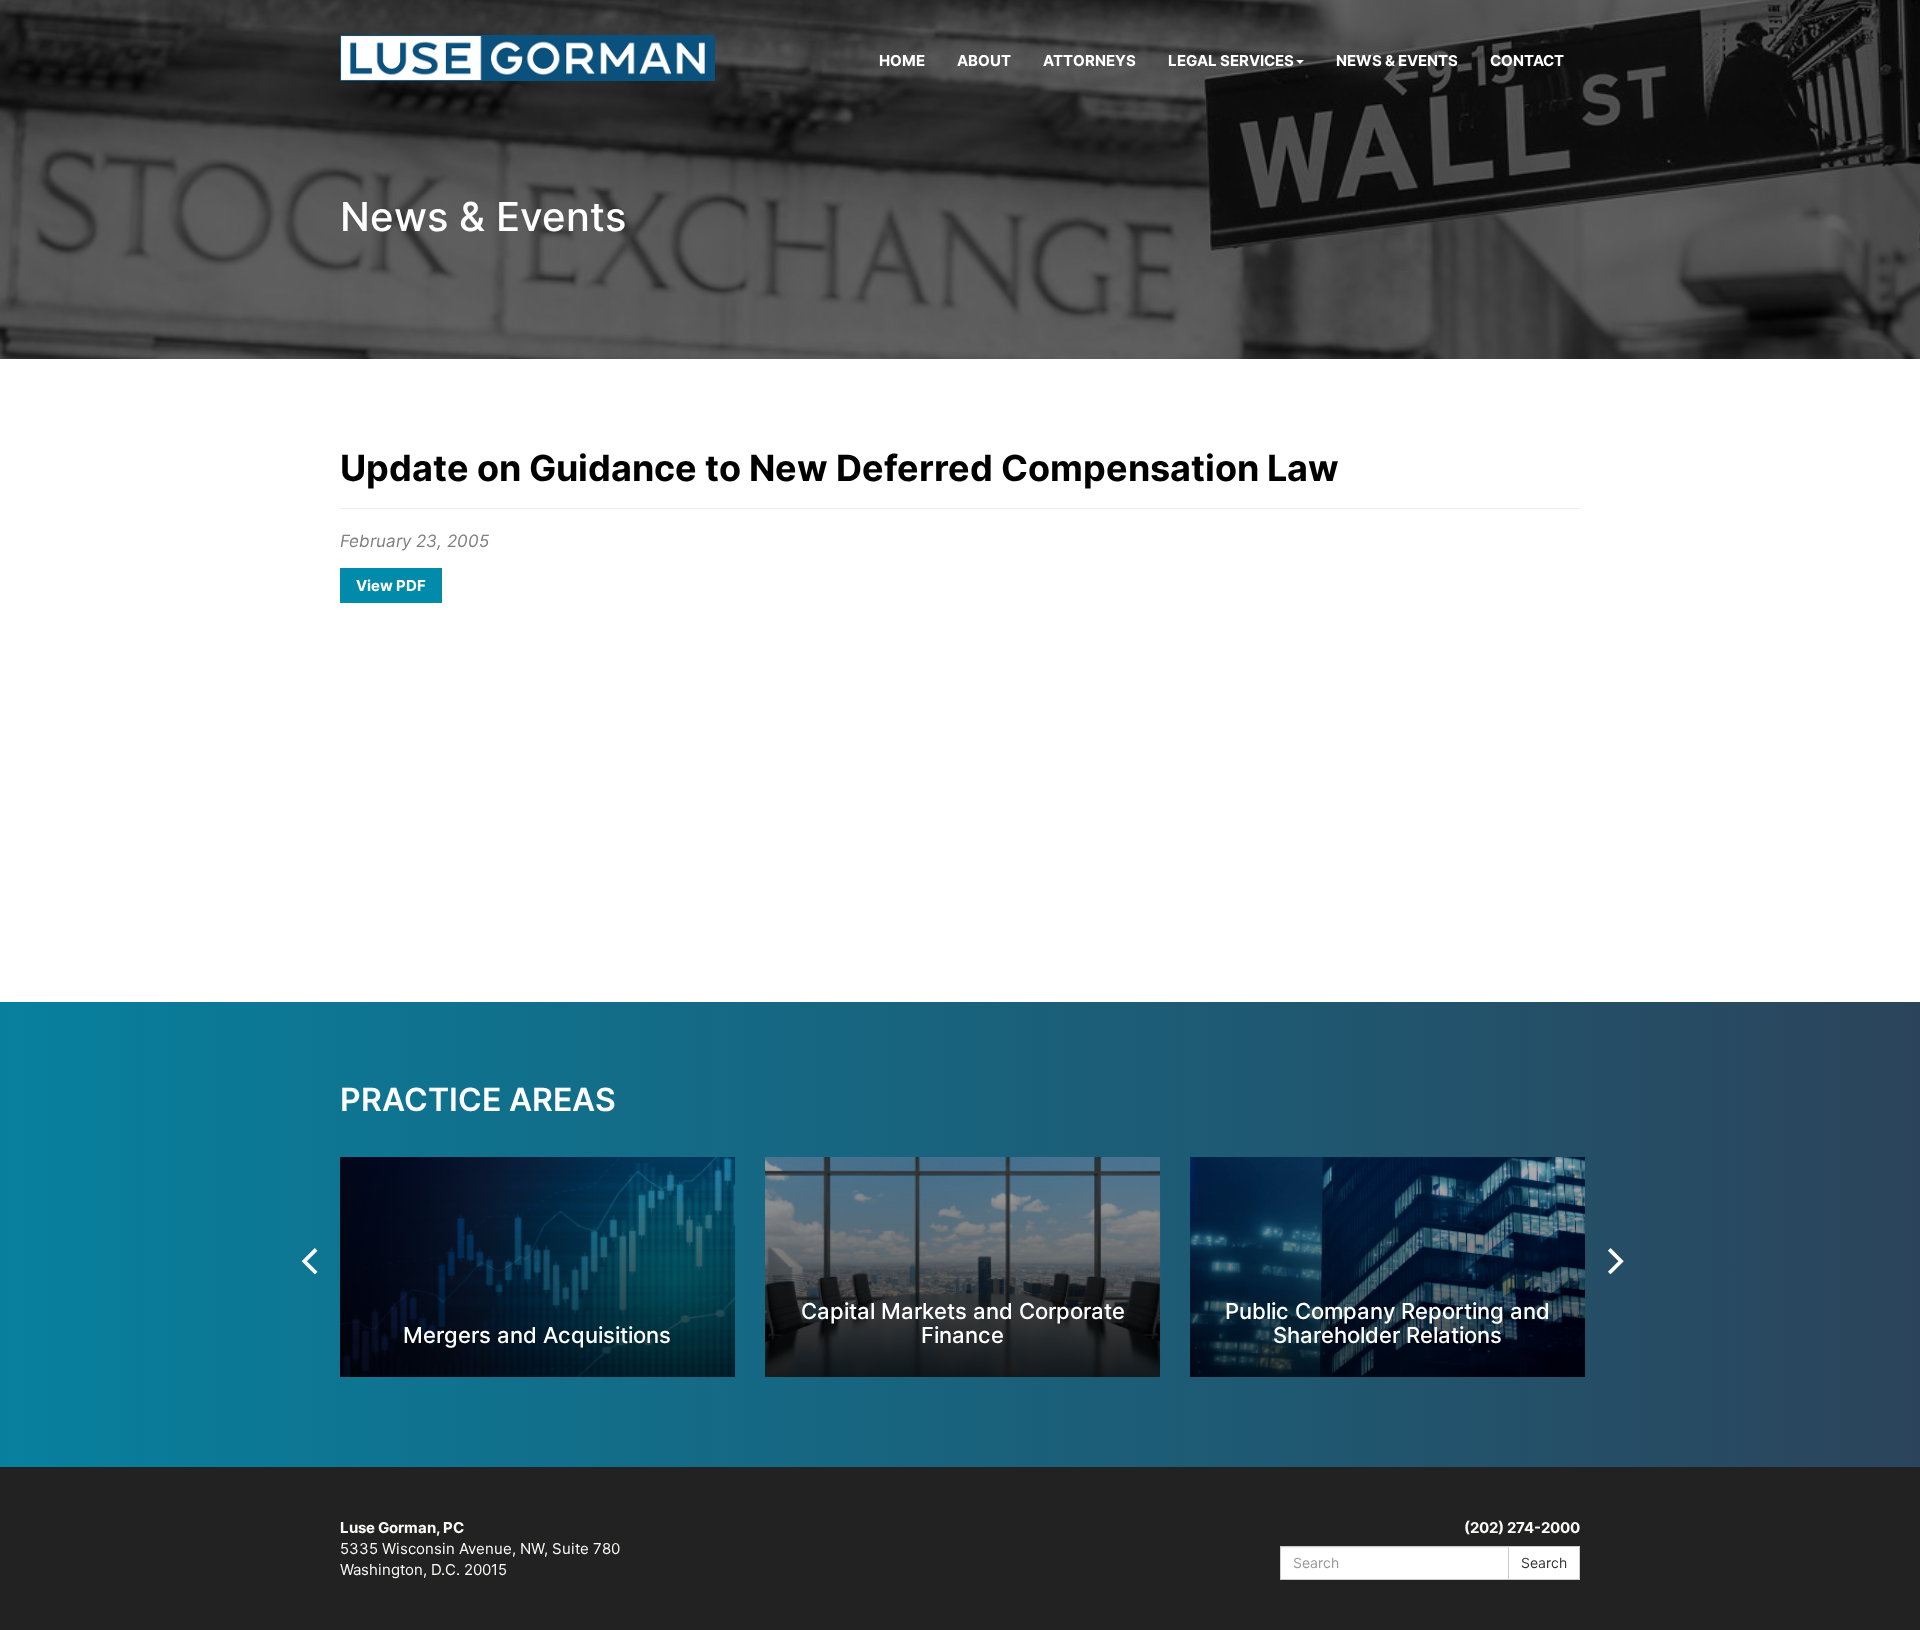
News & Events (1397, 60)
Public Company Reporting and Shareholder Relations (1387, 1322)
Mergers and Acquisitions (537, 1334)
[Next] (1613, 1261)
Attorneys (1089, 60)
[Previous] (312, 1261)
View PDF (391, 585)
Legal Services (1231, 60)
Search (1544, 1562)
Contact (1527, 60)
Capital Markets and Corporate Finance (963, 1322)
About (984, 60)
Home (902, 60)
